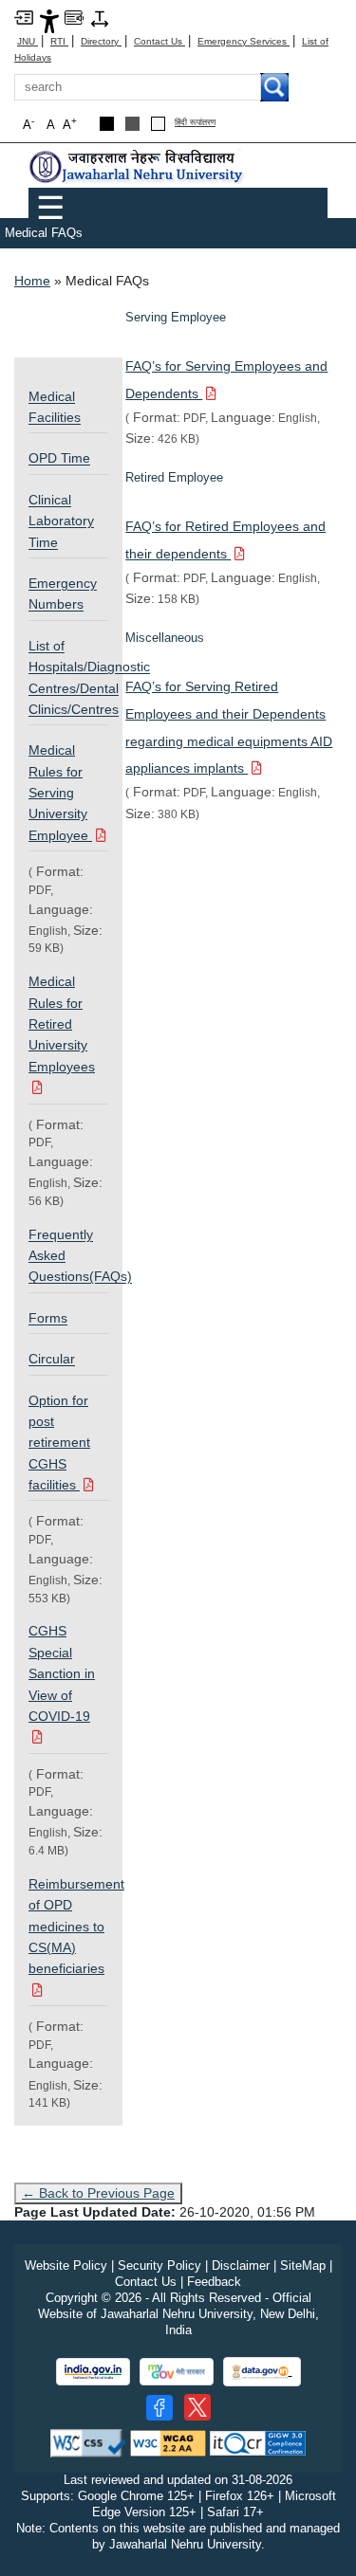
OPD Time (59, 458)
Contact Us (159, 41)
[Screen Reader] (74, 17)
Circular (52, 1359)
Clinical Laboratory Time (61, 521)
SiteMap (303, 2265)
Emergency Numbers (63, 594)
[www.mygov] (177, 2372)
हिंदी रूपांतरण (195, 123)
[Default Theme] (158, 124)
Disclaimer (241, 2265)
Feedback (214, 2282)
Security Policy (159, 2265)
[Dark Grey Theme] (132, 124)
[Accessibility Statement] (49, 20)
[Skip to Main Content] (24, 17)
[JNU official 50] (197, 2407)
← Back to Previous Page (98, 2193)
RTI (59, 41)
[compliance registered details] (258, 2443)
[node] (138, 166)
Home (32, 281)
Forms (48, 1318)
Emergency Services (244, 41)
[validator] (88, 2443)
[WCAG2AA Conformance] (168, 2443)
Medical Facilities (55, 407)
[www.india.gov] (93, 2372)
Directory (101, 41)
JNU (28, 41)
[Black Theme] (107, 124)
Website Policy (66, 2265)
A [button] (70, 124)
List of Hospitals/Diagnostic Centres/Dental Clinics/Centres (68, 677)
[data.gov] (262, 2372)
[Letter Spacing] (100, 18)
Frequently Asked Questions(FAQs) (68, 1256)
